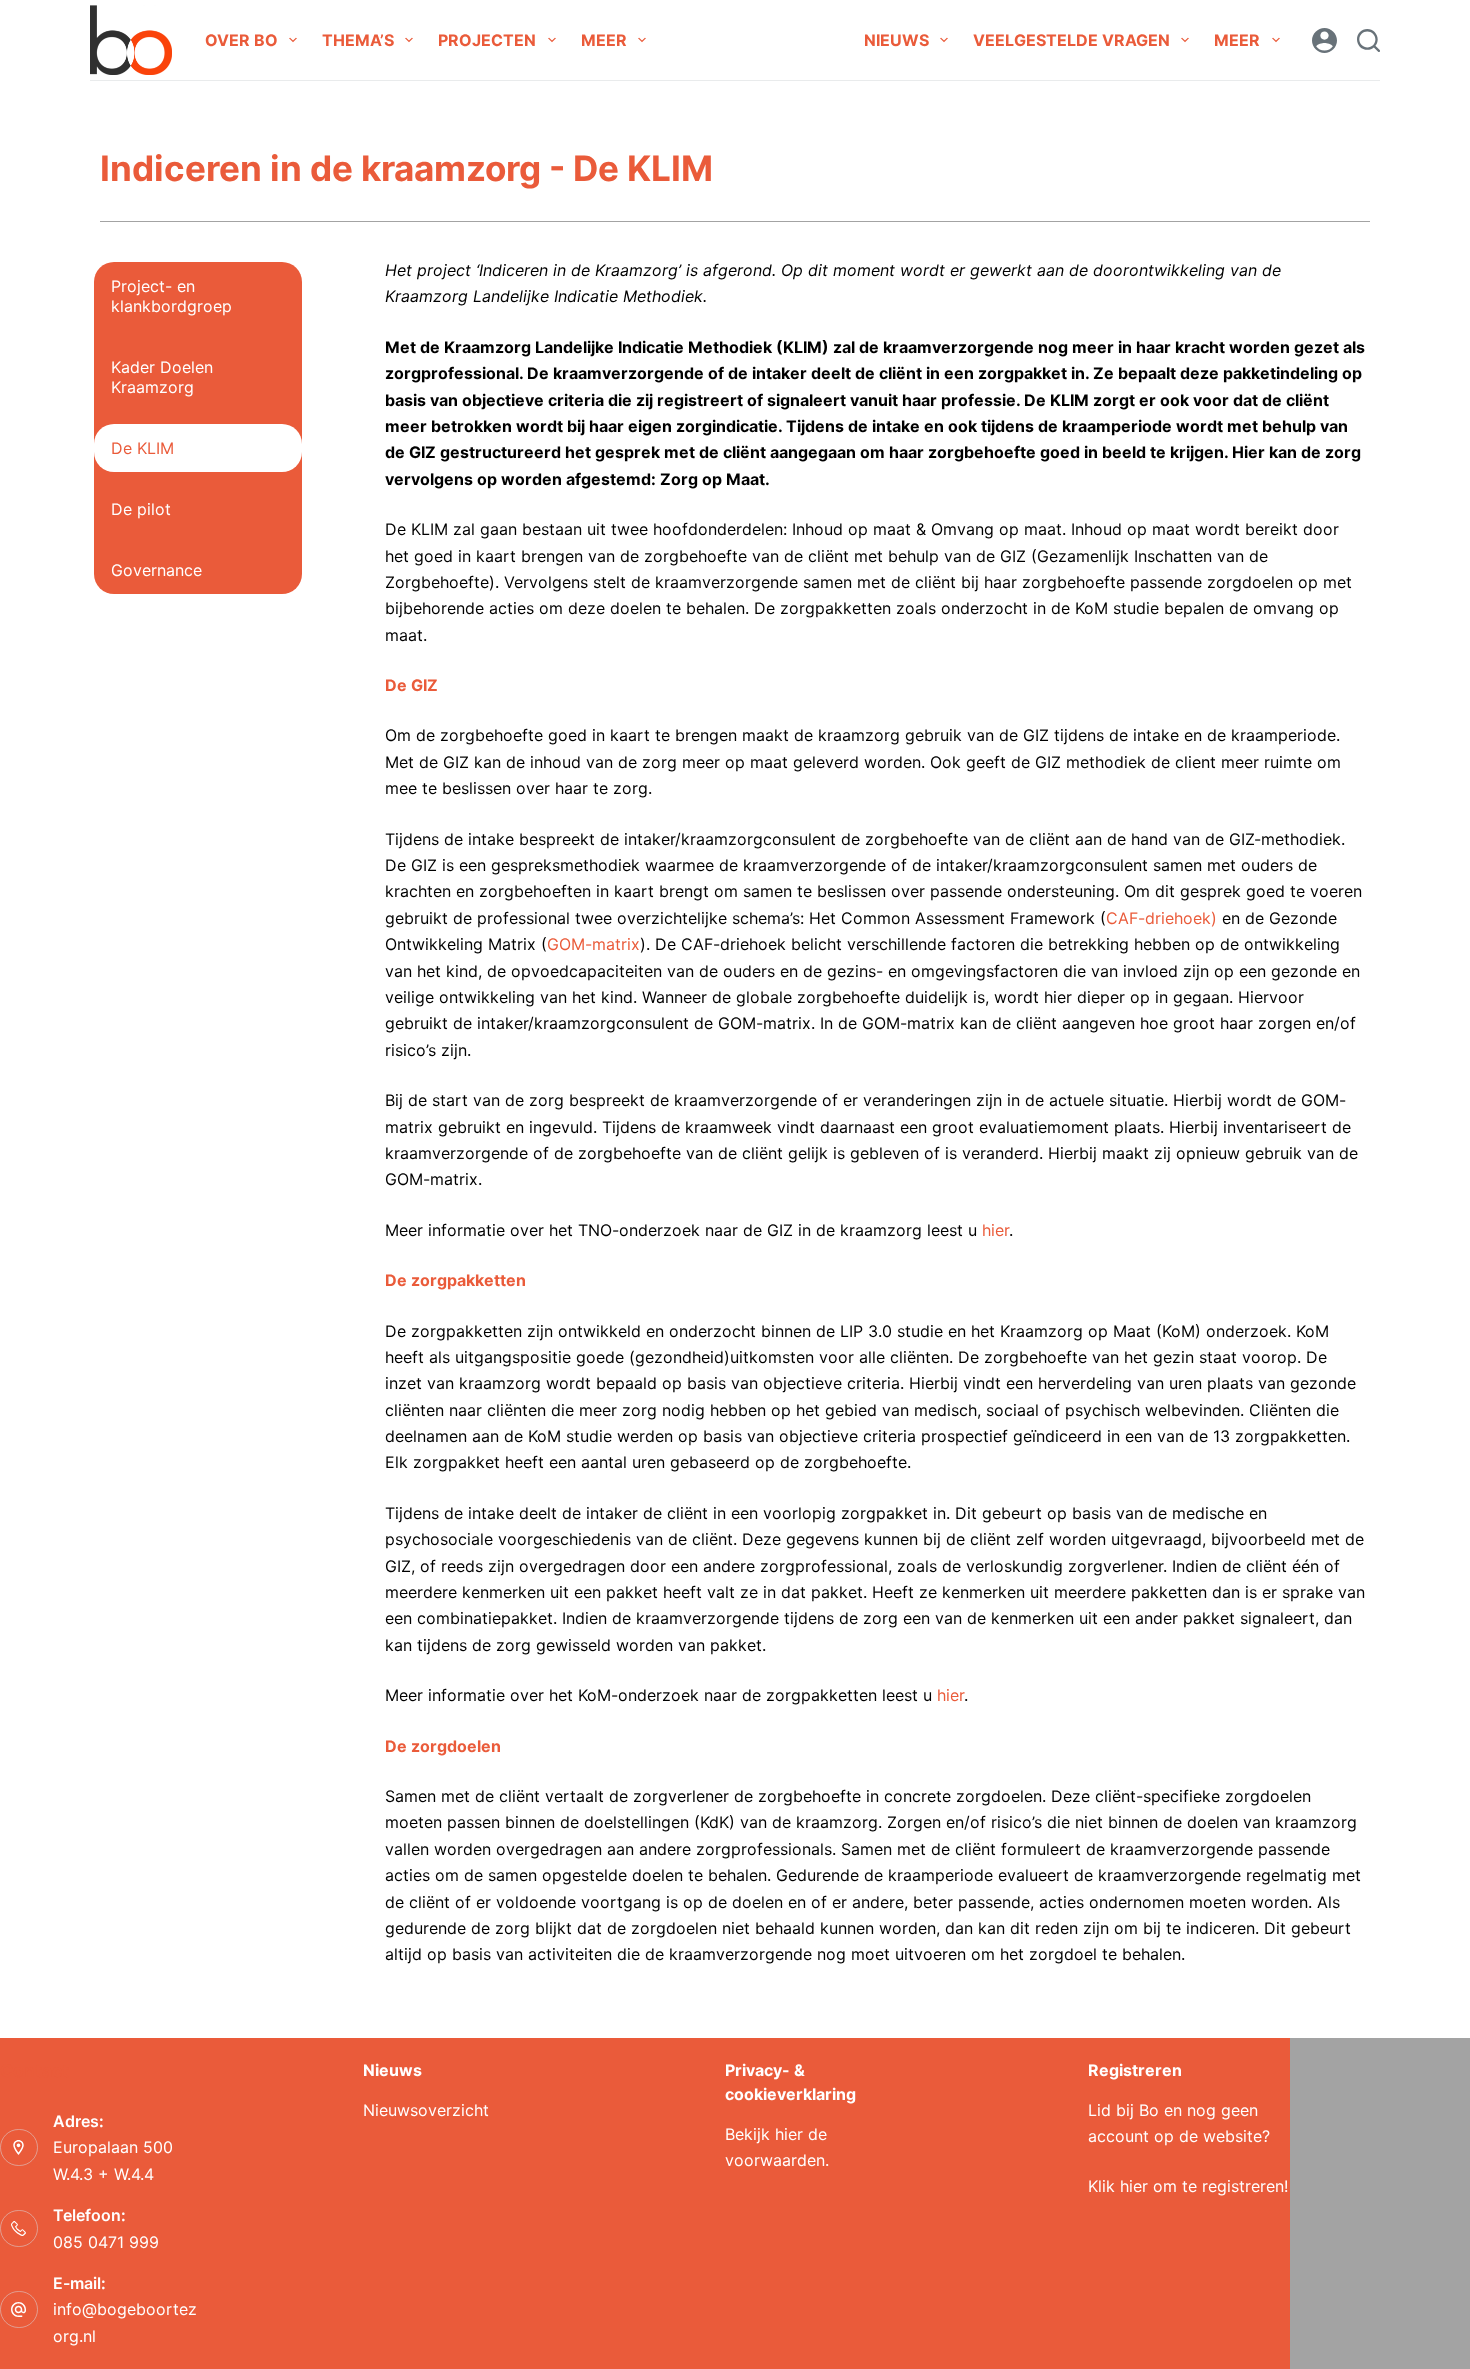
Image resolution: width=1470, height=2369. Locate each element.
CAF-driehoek (1158, 918)
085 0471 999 (106, 2242)
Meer (604, 40)
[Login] (1324, 40)
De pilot (141, 509)
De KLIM (142, 448)
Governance (156, 570)
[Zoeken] (1368, 40)
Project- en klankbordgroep (171, 296)
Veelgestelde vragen (1071, 40)
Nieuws (896, 40)
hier (995, 1230)
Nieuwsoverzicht (426, 2110)
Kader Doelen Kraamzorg (162, 377)
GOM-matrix (593, 944)
